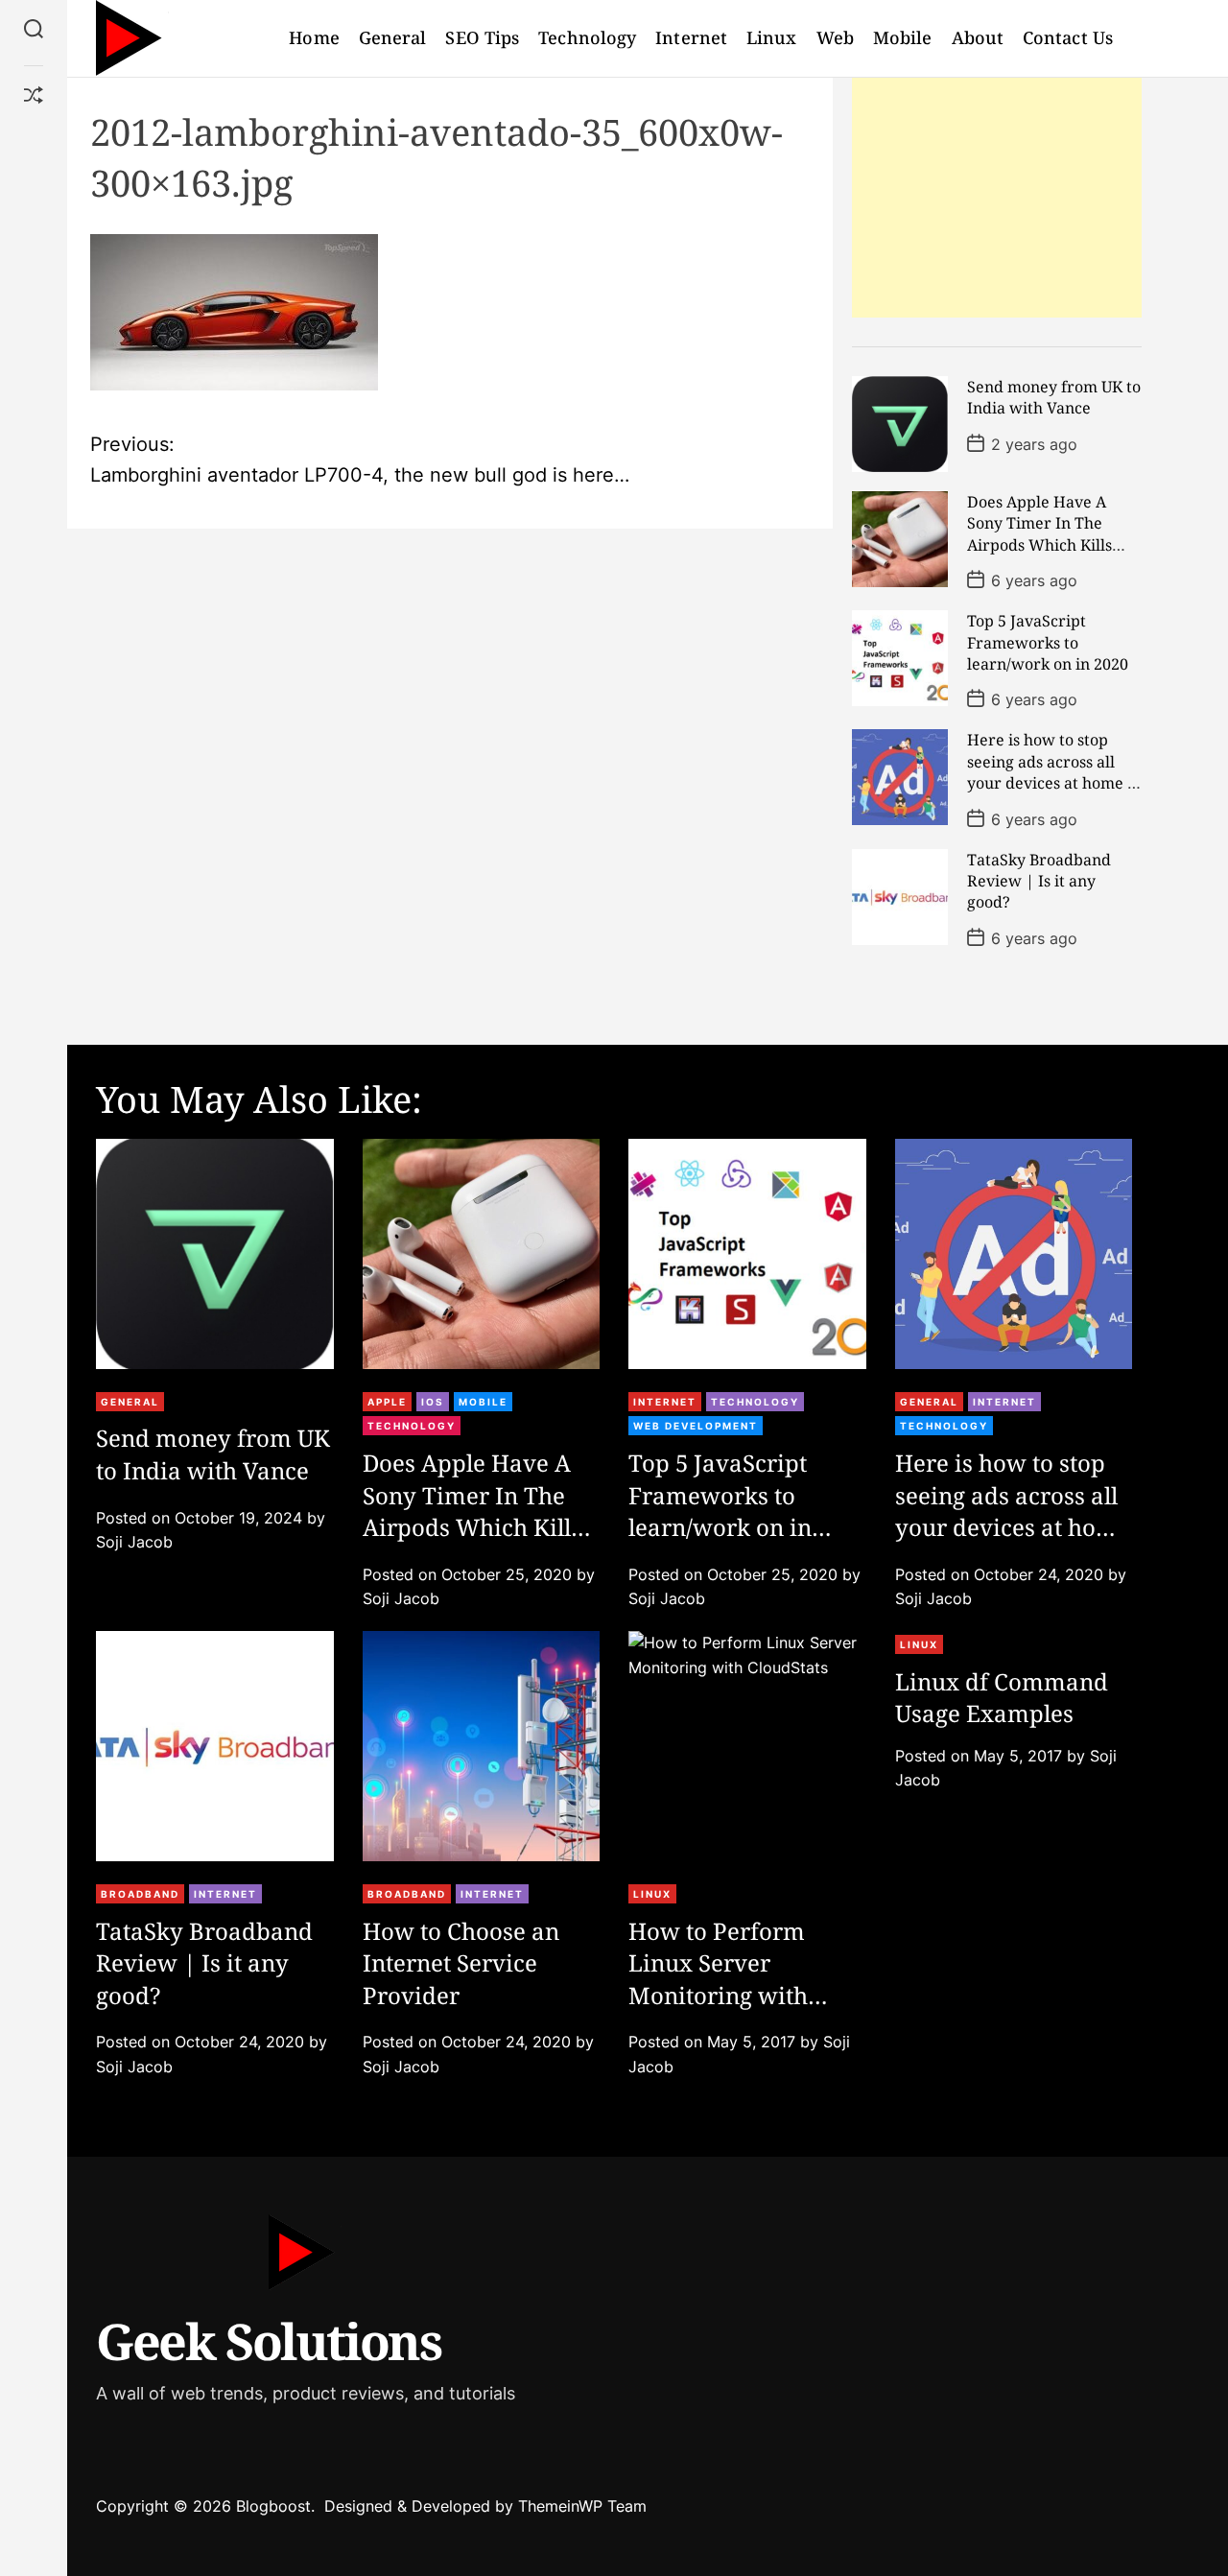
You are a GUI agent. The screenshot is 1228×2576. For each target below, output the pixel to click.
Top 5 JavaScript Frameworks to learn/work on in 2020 (1048, 642)
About (978, 37)
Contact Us (1068, 37)
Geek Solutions (268, 2340)
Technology (587, 37)
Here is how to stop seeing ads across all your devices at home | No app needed (1051, 772)
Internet (691, 37)
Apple (387, 1402)
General (393, 37)
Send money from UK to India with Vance (1054, 397)
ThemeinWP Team (582, 2506)
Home (314, 37)
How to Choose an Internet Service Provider (461, 1963)
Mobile (903, 37)
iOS (433, 1402)
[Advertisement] (997, 198)
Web (835, 37)
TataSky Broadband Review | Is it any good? (1039, 881)
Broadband (140, 1894)
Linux (772, 37)
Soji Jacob (134, 1542)
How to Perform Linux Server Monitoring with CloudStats (718, 1979)
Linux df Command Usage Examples (1002, 1698)
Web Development (696, 1426)
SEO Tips (482, 37)
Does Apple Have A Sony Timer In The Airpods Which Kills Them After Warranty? (1051, 534)
